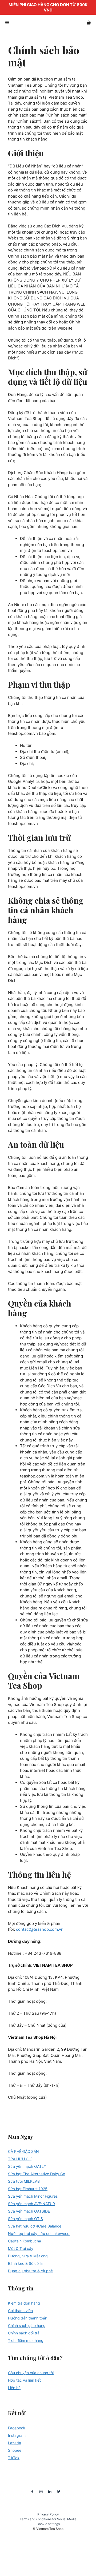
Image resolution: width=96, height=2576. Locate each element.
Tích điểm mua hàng (26, 2340)
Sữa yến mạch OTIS (25, 2219)
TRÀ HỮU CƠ (20, 2159)
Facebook (17, 2428)
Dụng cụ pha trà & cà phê (30, 2271)
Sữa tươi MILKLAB (24, 2181)
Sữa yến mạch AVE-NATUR (31, 2204)
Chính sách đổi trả (24, 2333)
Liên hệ (14, 2388)
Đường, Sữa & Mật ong (28, 2256)
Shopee (15, 2450)
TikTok (14, 2458)
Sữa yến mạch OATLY (27, 2166)
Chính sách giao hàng (27, 2325)
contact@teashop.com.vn (40, 1929)
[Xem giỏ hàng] (89, 23)
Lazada (15, 2443)
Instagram (17, 2435)
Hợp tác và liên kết (24, 2380)
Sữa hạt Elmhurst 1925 (28, 2189)
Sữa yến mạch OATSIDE (29, 2211)
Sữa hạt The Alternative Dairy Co (37, 2174)
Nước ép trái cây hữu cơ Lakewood (39, 2234)
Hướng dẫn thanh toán (28, 2318)
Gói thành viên (20, 2311)
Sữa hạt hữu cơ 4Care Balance (35, 2226)
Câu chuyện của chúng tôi (31, 2373)
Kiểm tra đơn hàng (24, 2303)
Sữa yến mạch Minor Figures (33, 2196)
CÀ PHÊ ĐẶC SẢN (23, 2151)
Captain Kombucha (25, 2241)
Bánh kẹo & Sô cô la (25, 2263)
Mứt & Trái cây (21, 2248)
